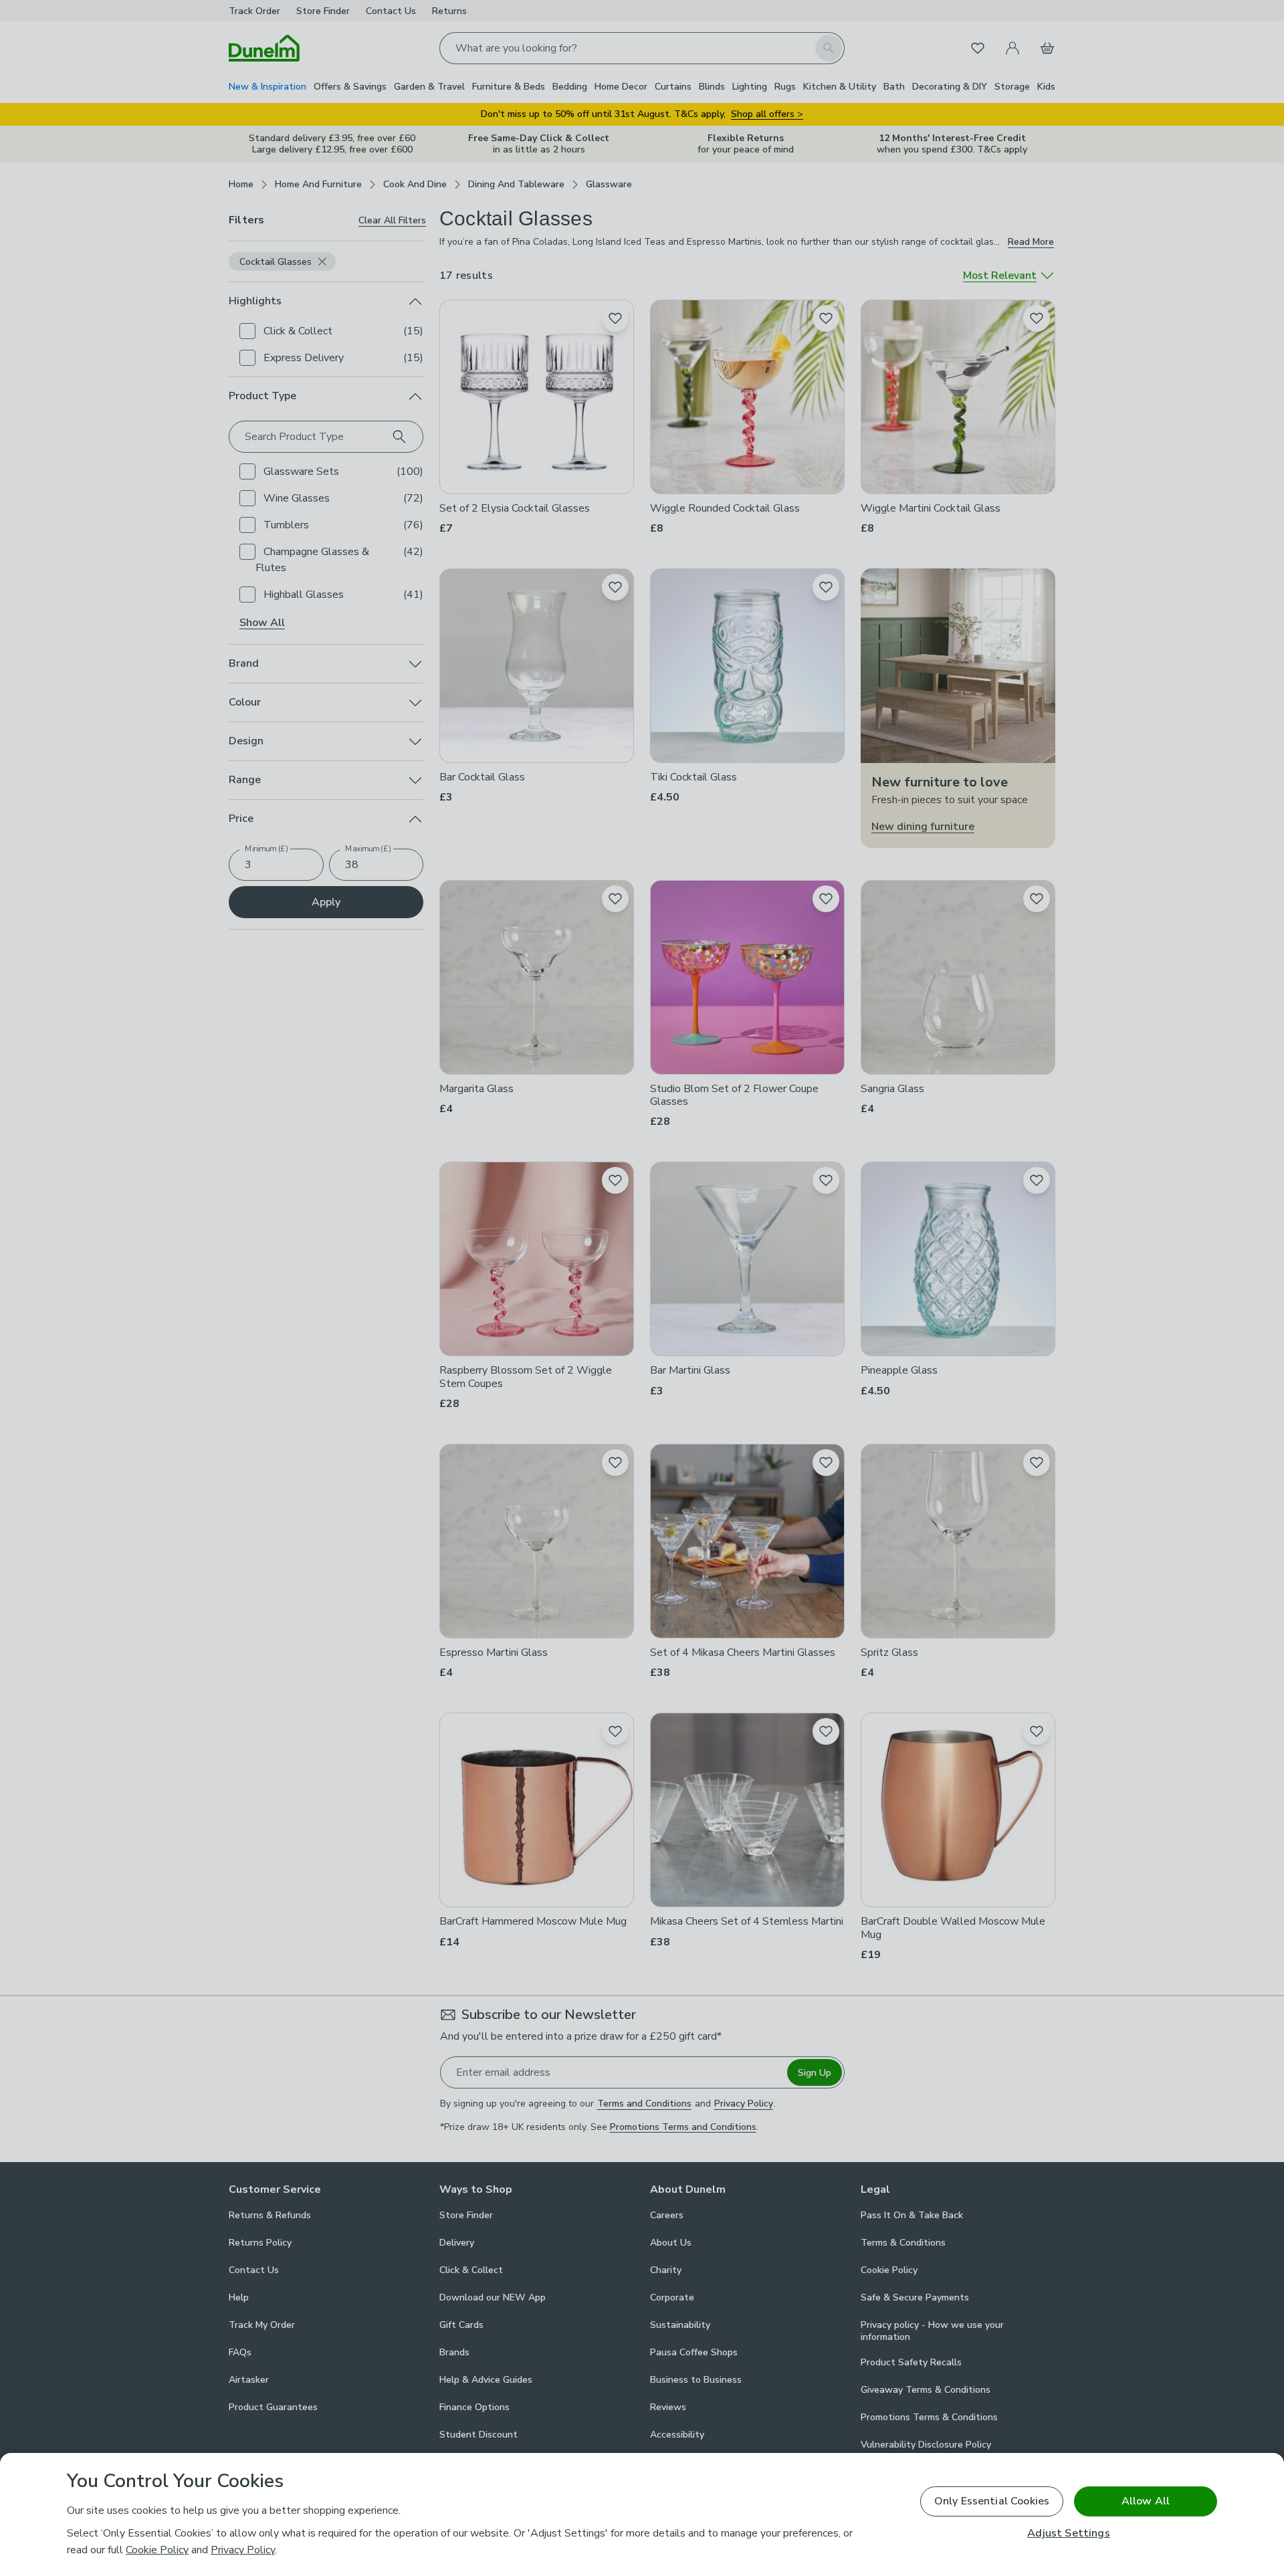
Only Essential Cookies (992, 2501)
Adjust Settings (1068, 2534)
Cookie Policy (157, 2550)
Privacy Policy (243, 2550)
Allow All (1146, 2501)
